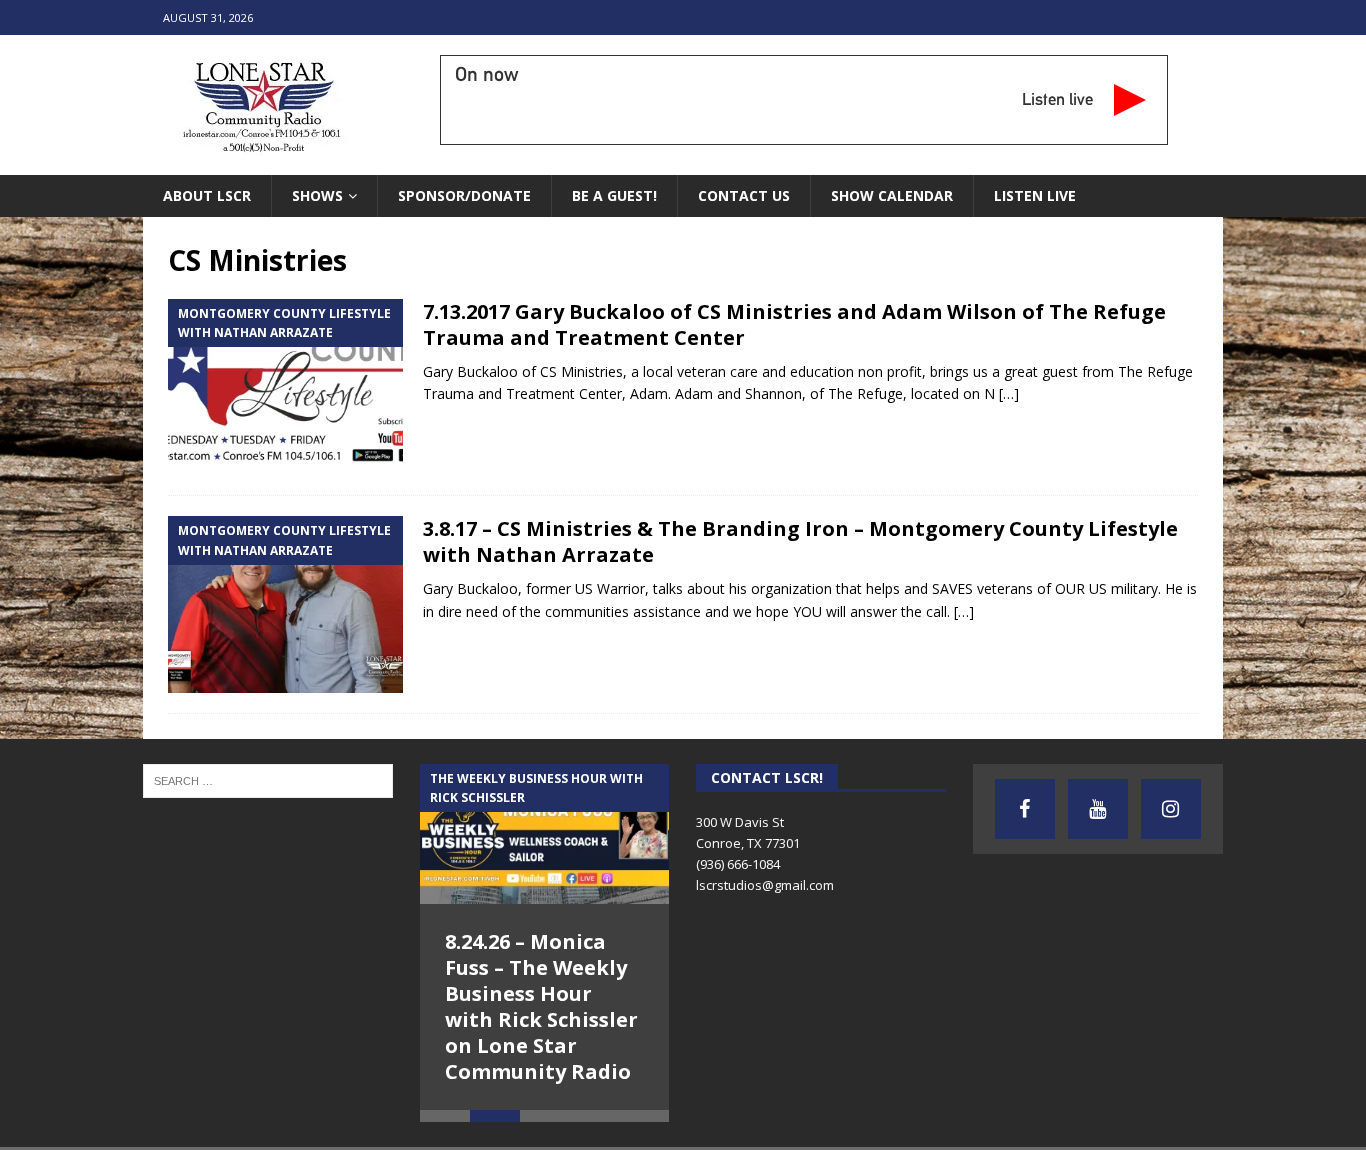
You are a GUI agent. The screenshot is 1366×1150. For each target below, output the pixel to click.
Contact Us (744, 195)
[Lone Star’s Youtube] (1098, 809)
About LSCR (207, 195)
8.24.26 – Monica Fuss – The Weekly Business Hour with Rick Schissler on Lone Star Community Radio (541, 1006)
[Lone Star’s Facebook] (1025, 809)
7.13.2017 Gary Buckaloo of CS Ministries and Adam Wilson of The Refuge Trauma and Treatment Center (794, 324)
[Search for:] (268, 779)
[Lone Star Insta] (1171, 809)
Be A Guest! (614, 195)
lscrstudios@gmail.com (765, 885)
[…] (1009, 393)
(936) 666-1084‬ (738, 864)
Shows (317, 195)
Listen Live (1035, 195)
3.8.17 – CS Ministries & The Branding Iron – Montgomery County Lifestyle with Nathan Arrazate (800, 541)
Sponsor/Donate (464, 195)
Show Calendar (892, 195)
